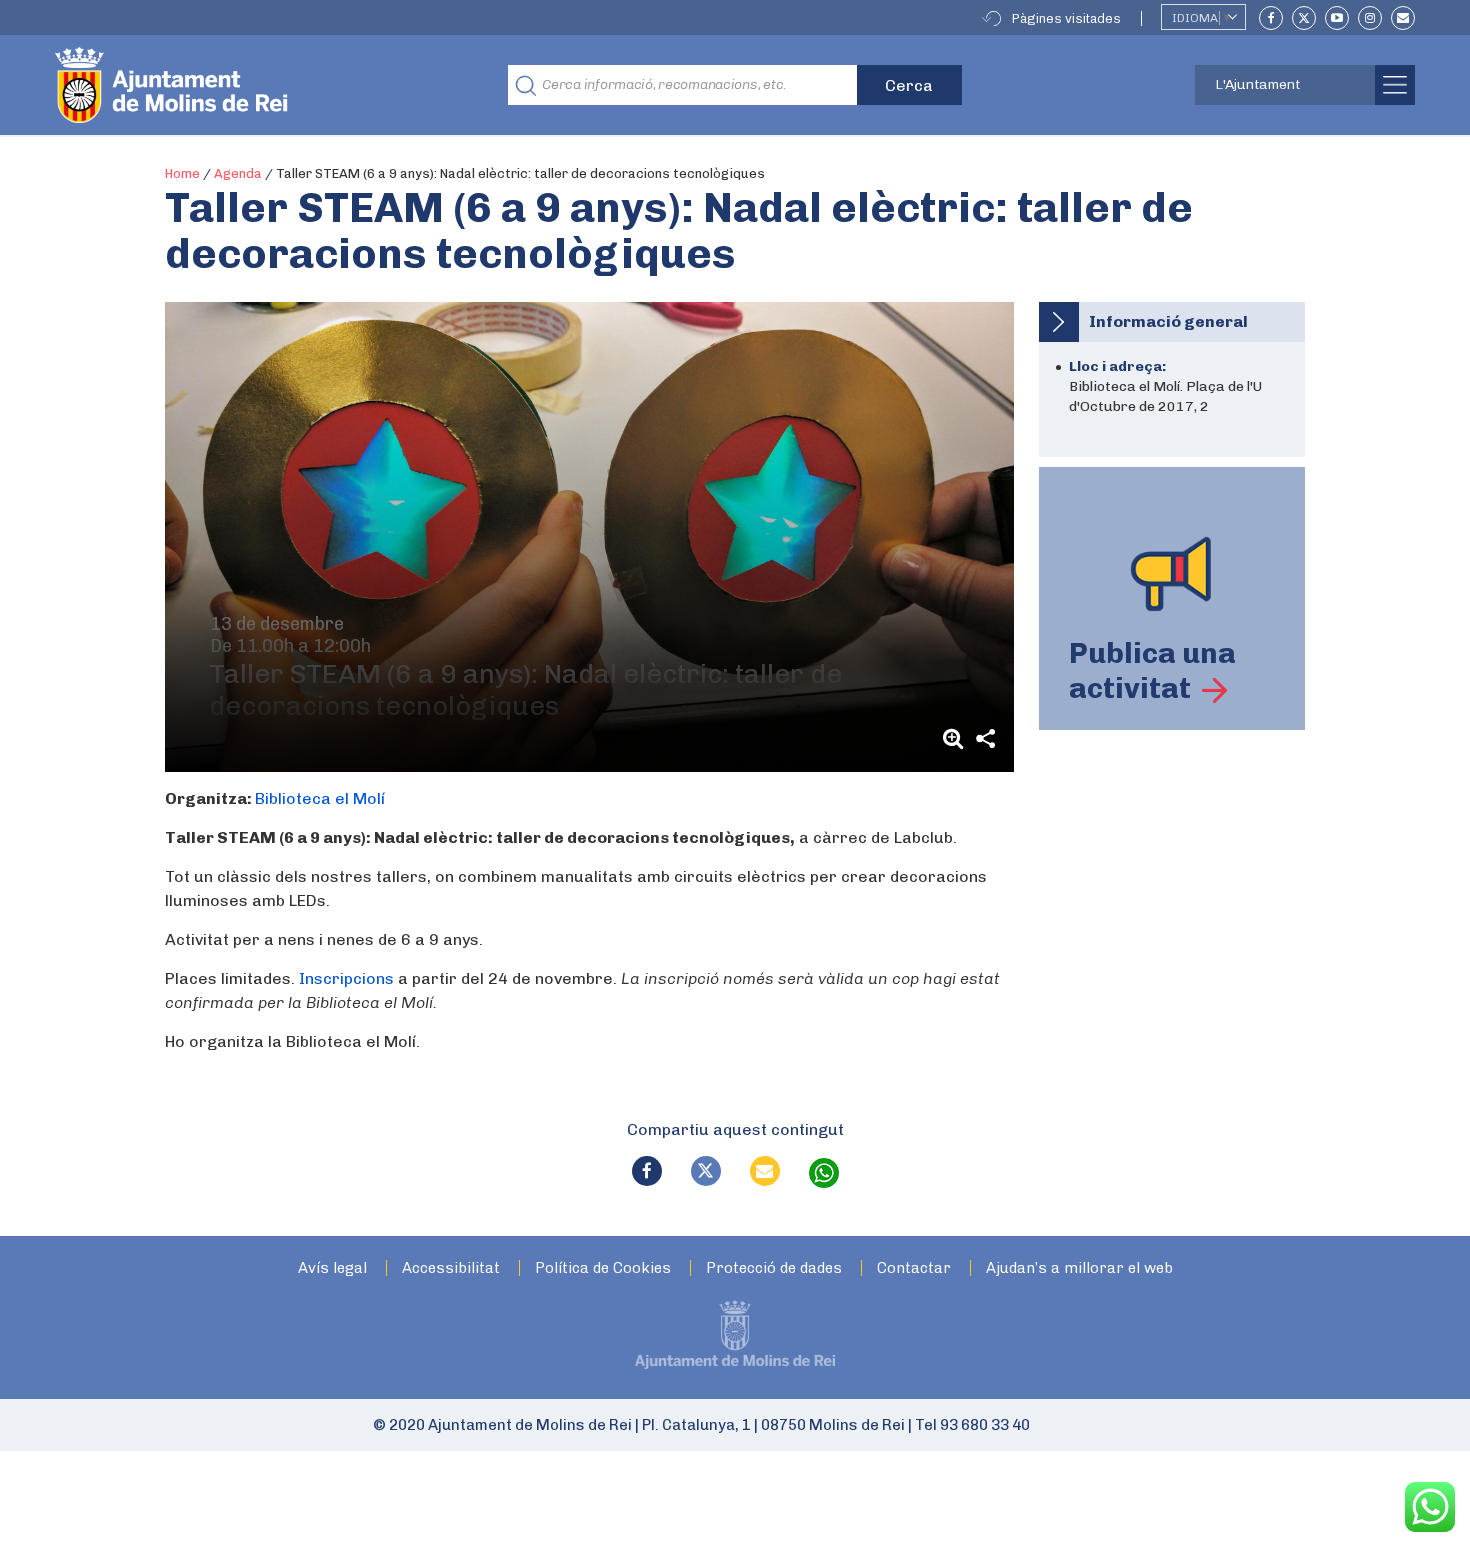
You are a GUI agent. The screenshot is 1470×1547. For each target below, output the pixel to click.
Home (182, 173)
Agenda (238, 173)
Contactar (914, 1268)
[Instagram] (1370, 18)
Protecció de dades (774, 1268)
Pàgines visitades (1066, 18)
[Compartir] (986, 738)
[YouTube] (1337, 18)
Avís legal (332, 1268)
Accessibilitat (451, 1268)
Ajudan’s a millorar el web (1079, 1268)
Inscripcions (346, 978)
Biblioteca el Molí (320, 798)
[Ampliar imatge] (956, 738)
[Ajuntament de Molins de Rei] (245, 85)
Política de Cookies (603, 1268)
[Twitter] (1304, 18)
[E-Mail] (1403, 18)
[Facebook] (1271, 18)
